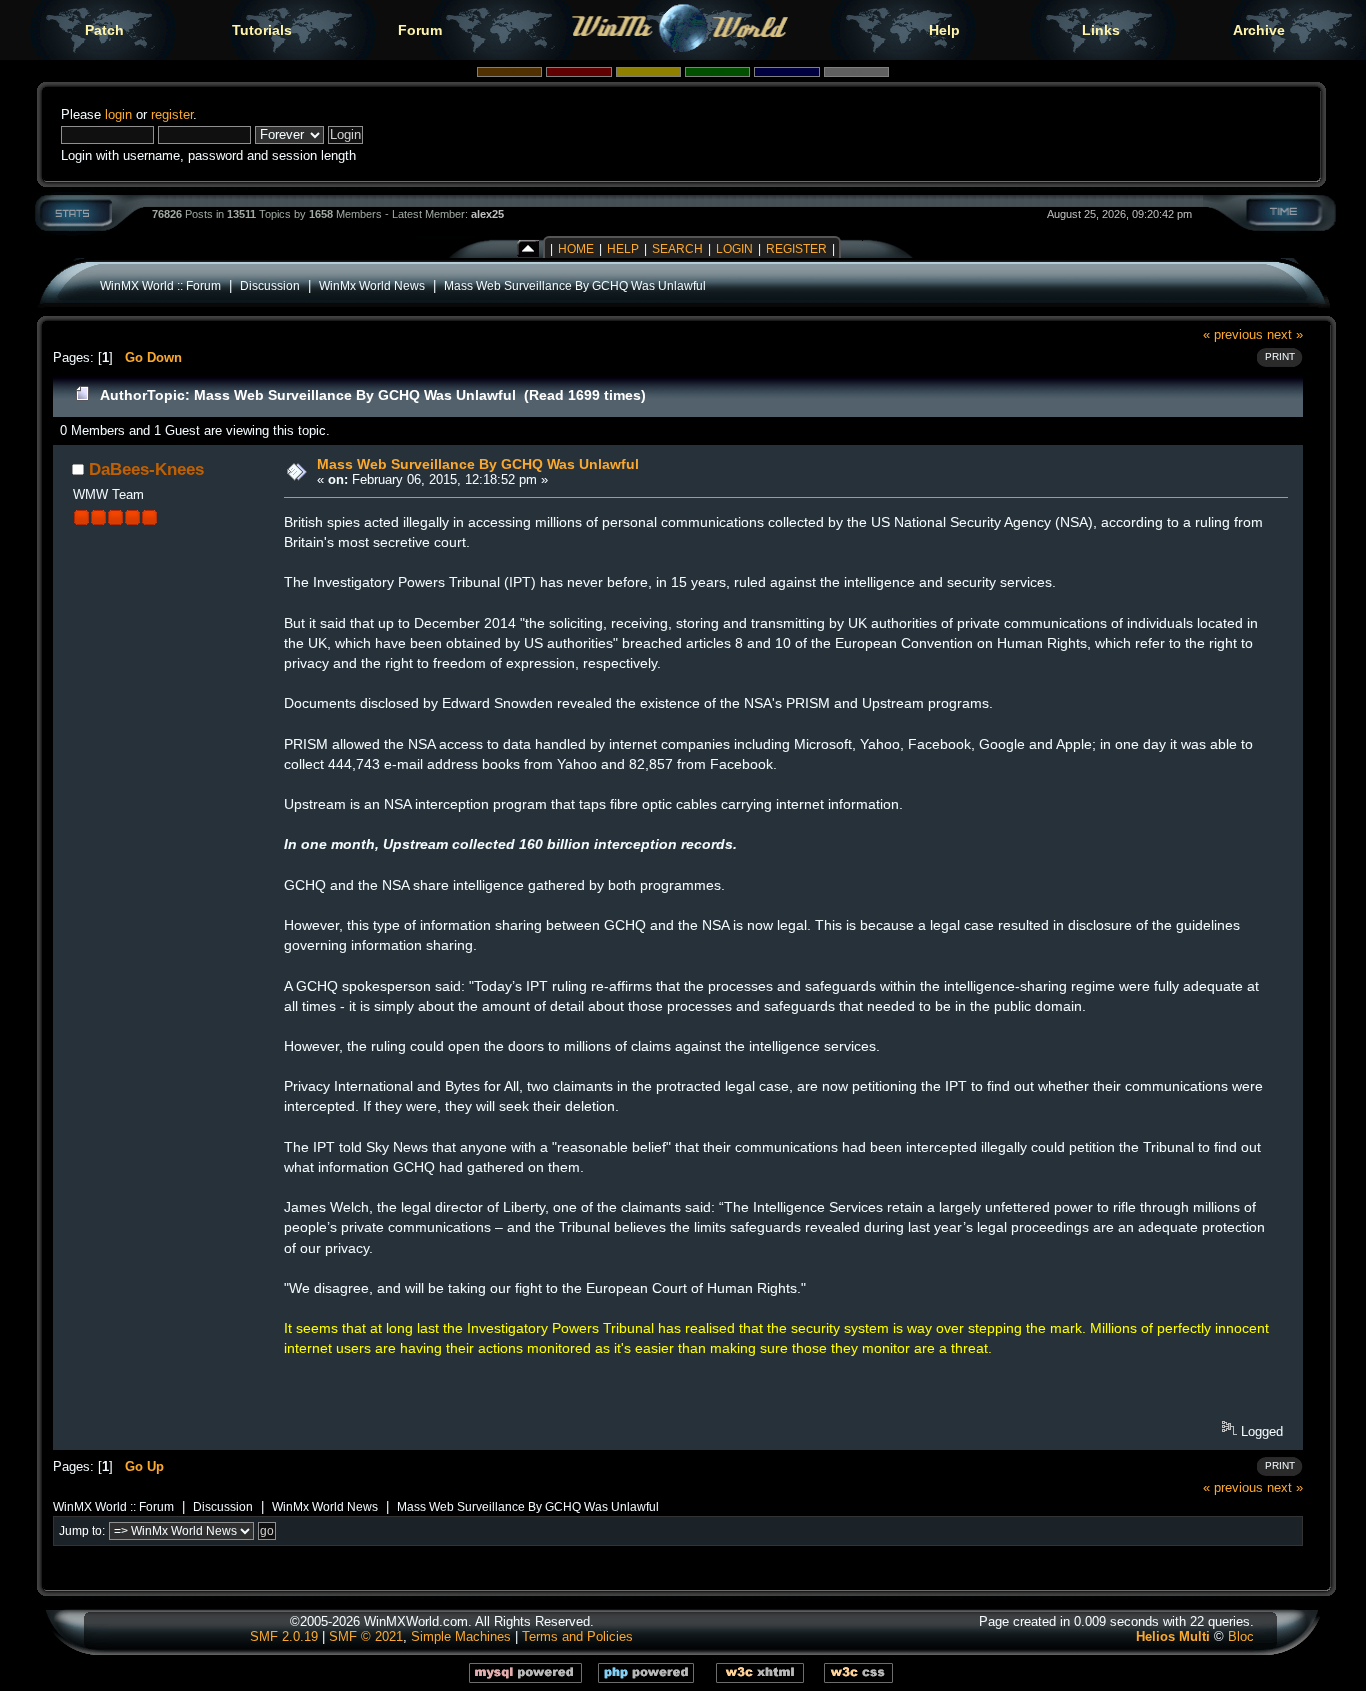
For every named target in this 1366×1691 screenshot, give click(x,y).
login (118, 114)
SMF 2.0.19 (284, 1636)
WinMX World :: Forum (160, 285)
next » (1285, 334)
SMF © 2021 (366, 1636)
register (172, 114)
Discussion (270, 285)
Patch (104, 30)
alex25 (487, 214)
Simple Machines (461, 1636)
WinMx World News (372, 285)
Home (576, 249)
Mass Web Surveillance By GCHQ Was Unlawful (575, 285)
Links (1101, 30)
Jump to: (82, 1531)
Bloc (1241, 1636)
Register (796, 249)
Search (677, 249)
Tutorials (262, 30)
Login (734, 249)
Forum (420, 30)
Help (944, 30)
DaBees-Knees (146, 469)
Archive (1259, 30)
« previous (1233, 334)
